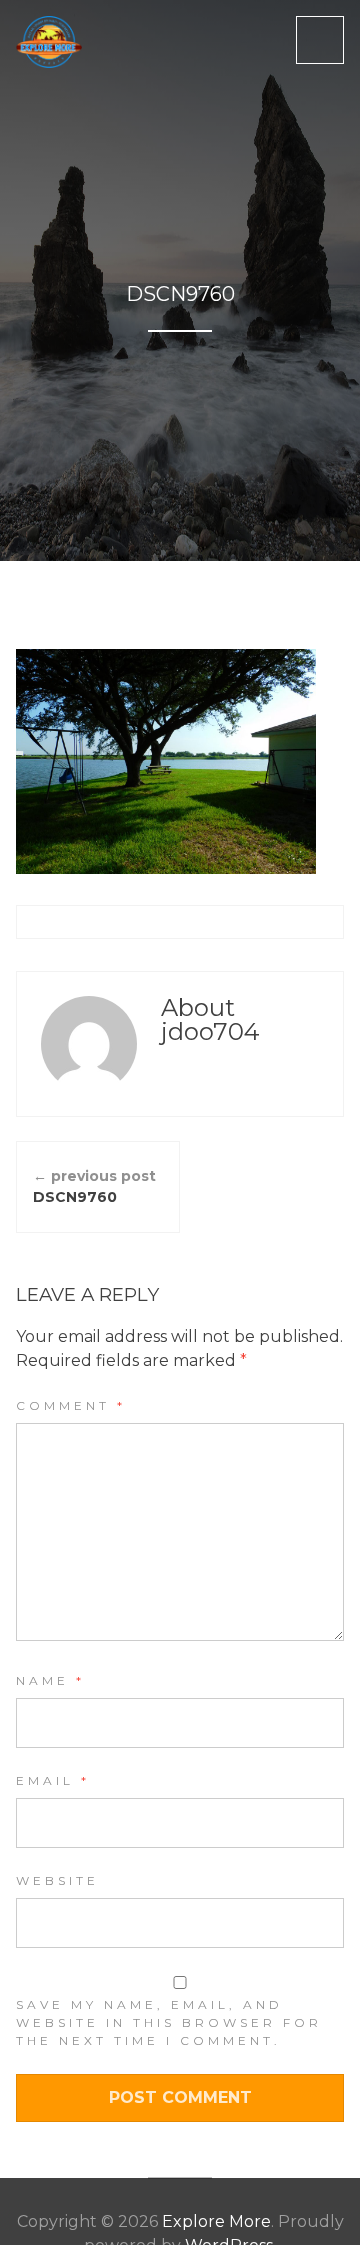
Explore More (216, 2221)
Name (50, 1680)
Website (57, 1880)
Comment (71, 1405)
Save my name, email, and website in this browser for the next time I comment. (169, 2022)
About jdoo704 (210, 1019)
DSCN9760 (94, 1186)
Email (53, 1780)
